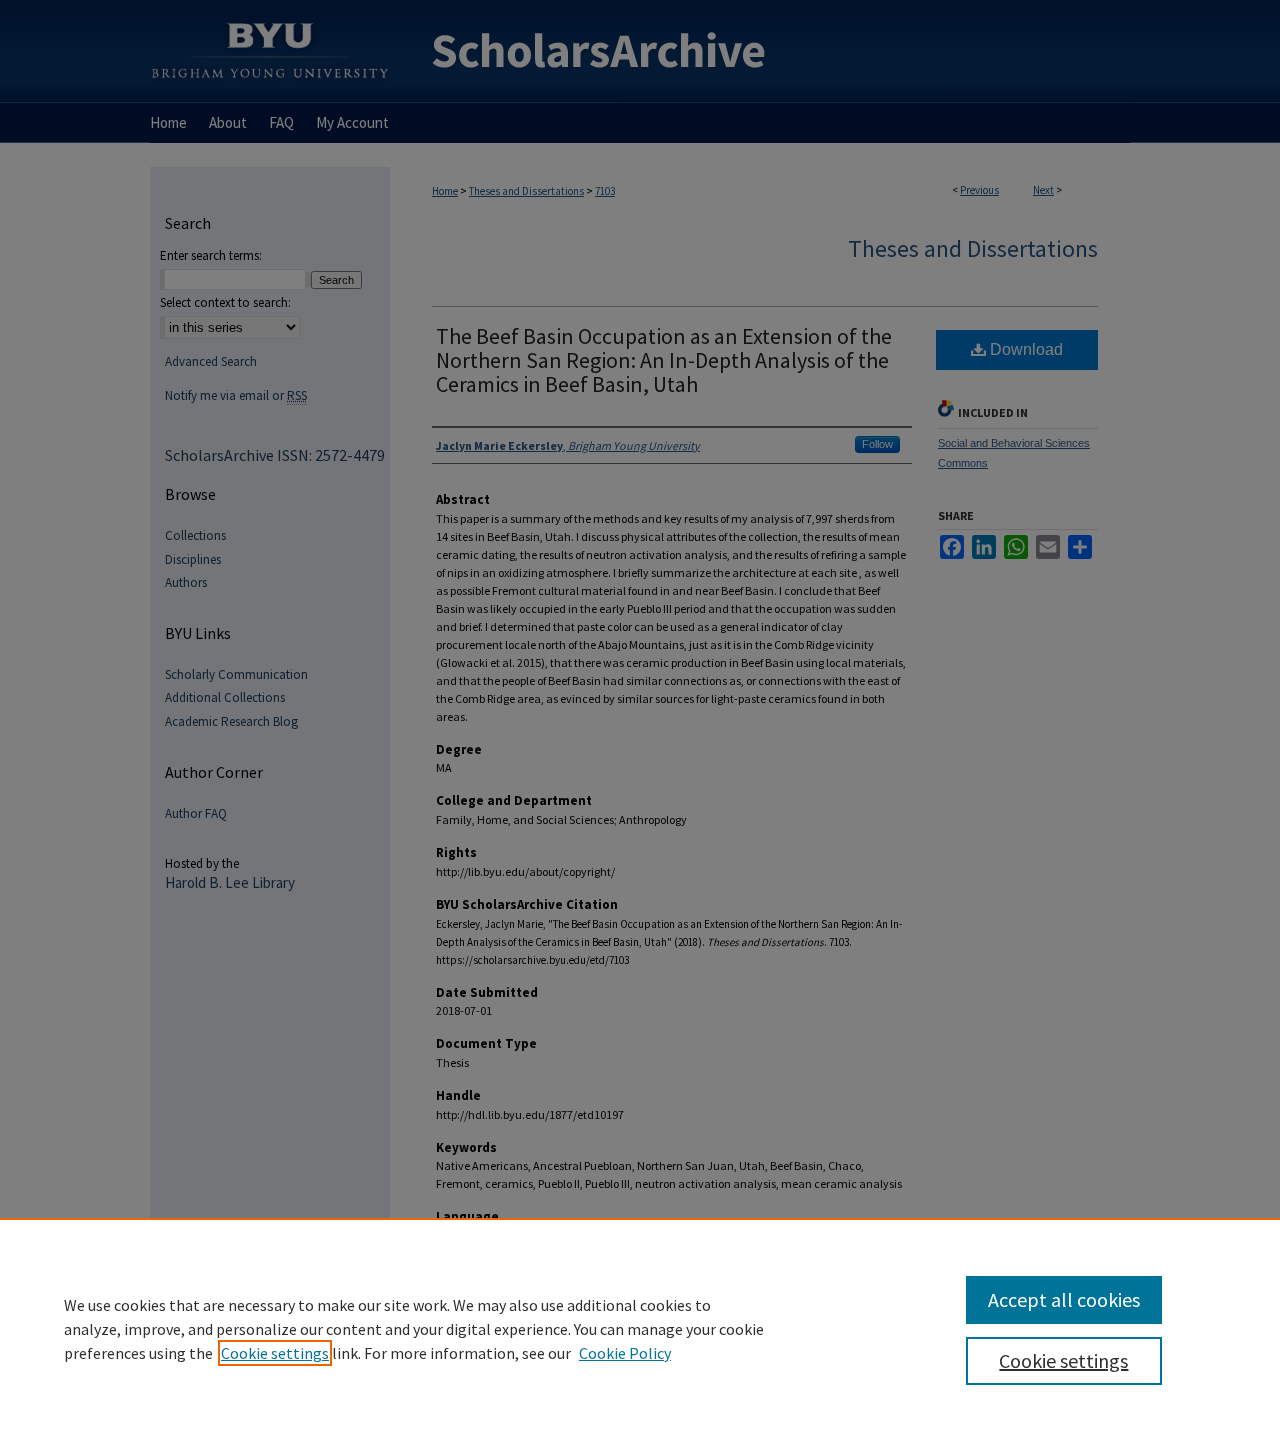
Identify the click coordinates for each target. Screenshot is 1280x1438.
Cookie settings (275, 1353)
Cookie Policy (625, 1353)
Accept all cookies (1064, 1299)
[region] (640, 1328)
